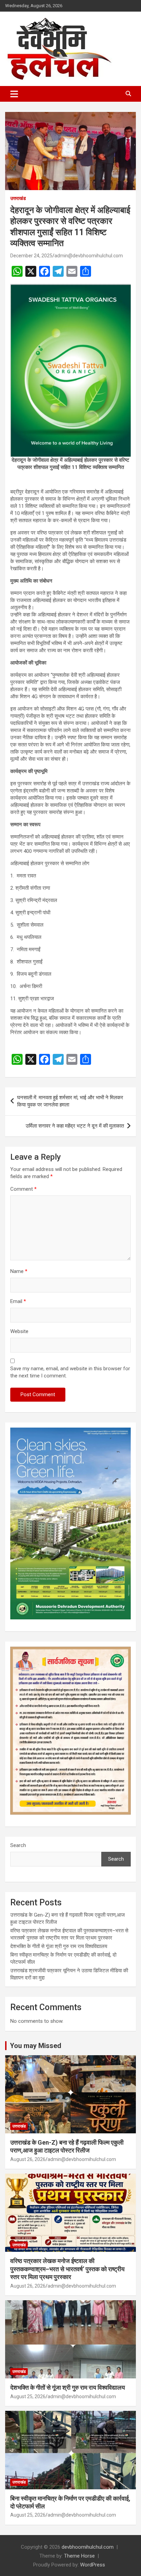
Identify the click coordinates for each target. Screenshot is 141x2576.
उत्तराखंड (18, 198)
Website (19, 1331)
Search (18, 1845)
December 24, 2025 (31, 256)
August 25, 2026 (28, 2396)
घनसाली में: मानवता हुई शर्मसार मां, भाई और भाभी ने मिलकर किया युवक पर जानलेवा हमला (70, 1101)
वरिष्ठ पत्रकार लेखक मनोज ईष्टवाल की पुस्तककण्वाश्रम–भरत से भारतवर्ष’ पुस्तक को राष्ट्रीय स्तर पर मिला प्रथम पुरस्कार (67, 2269)
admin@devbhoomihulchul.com (89, 256)
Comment (23, 1189)
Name (19, 1271)
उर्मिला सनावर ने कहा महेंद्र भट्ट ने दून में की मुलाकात (75, 1126)
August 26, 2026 (28, 2159)
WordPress (93, 2565)
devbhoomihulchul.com (88, 2547)
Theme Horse (79, 2556)
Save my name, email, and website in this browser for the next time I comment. (70, 1372)
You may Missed (36, 2046)
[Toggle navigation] (14, 94)
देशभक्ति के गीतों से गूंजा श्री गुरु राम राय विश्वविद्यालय (59, 1946)
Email (18, 1301)
